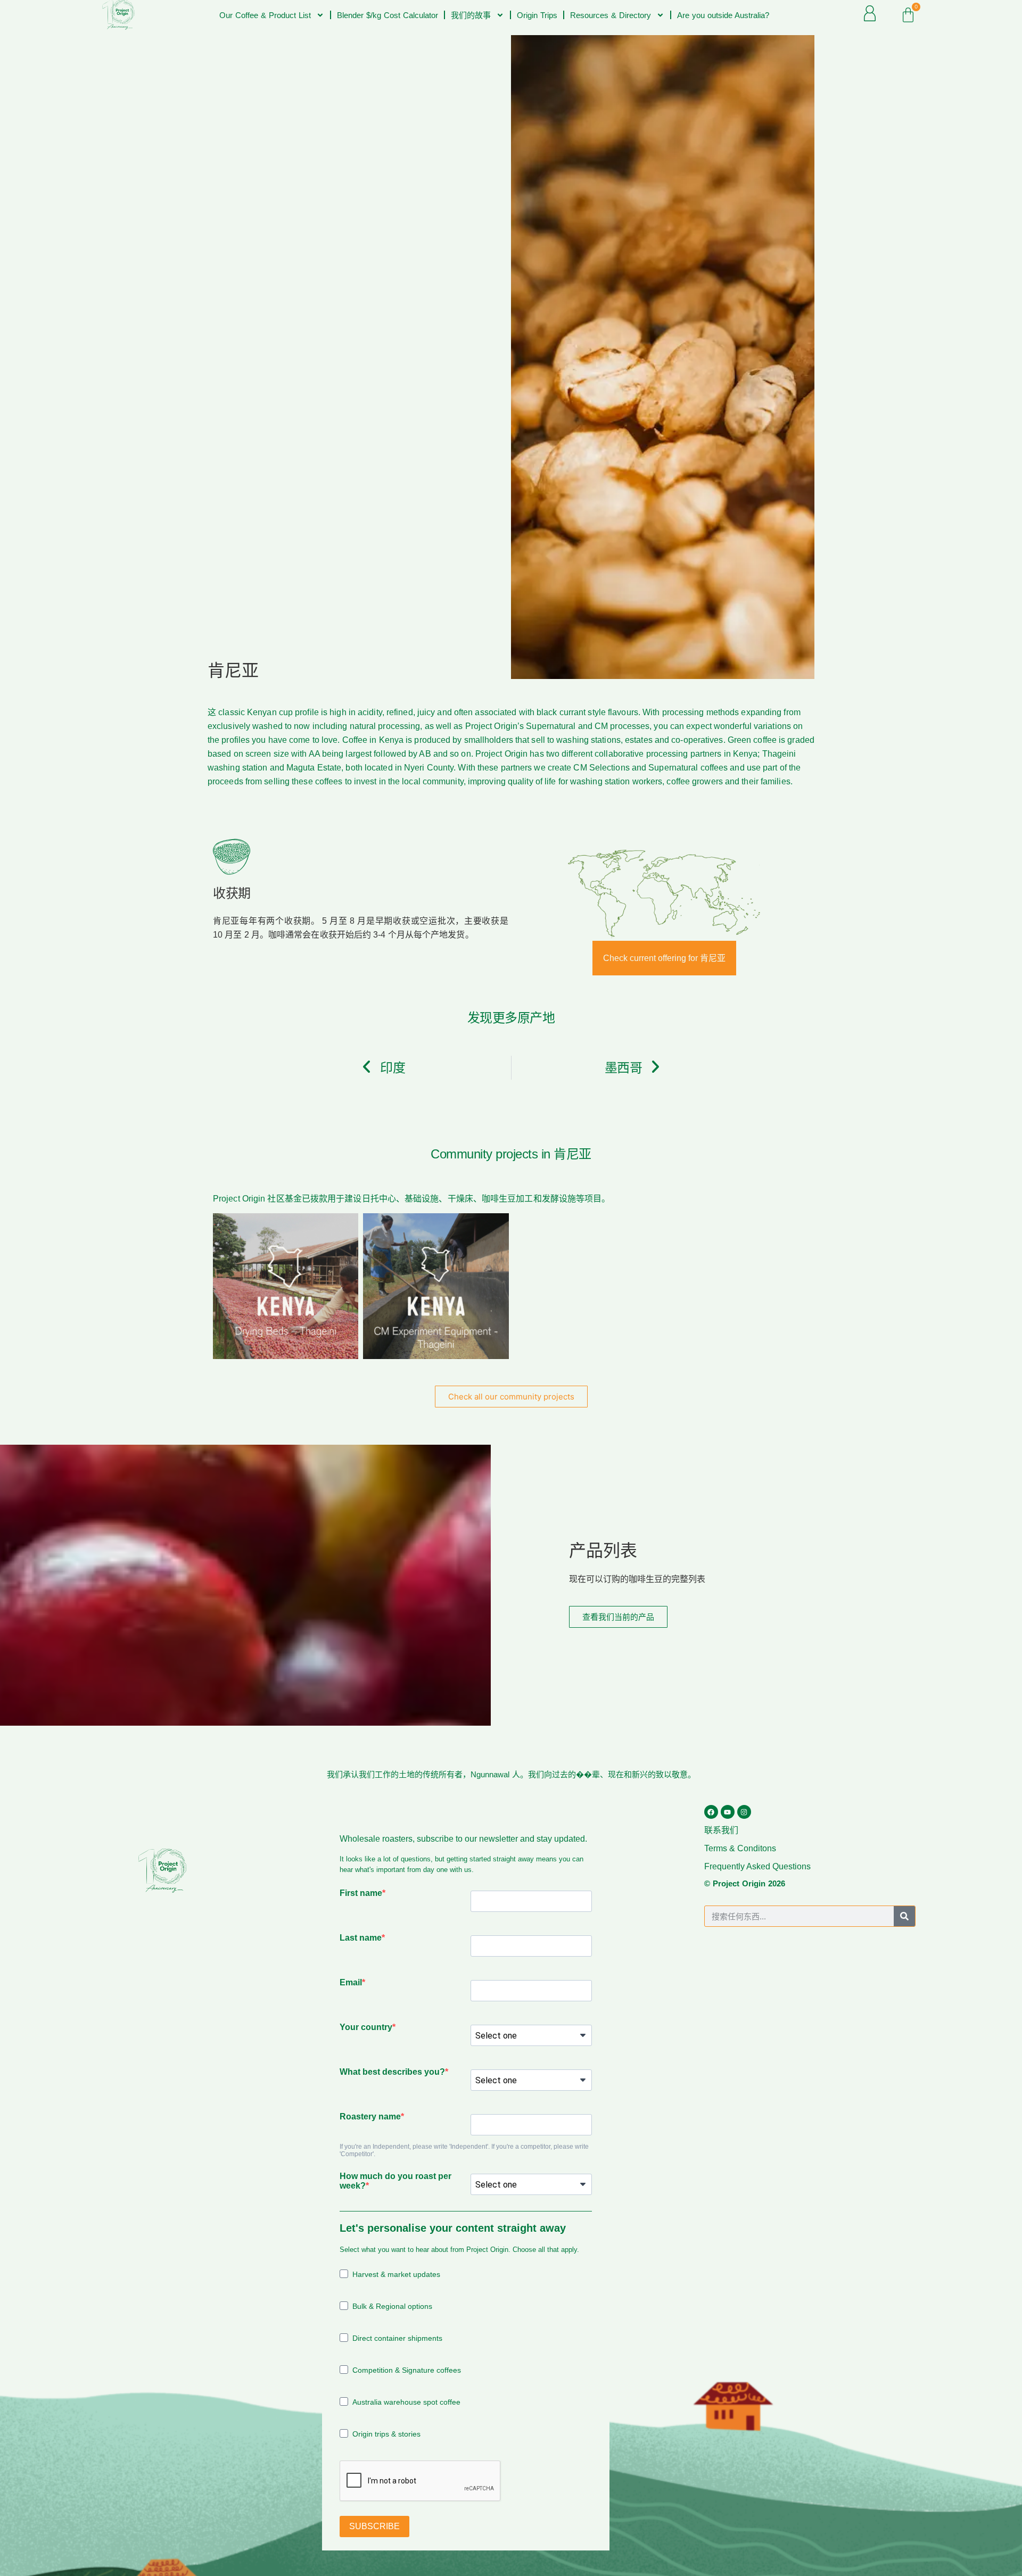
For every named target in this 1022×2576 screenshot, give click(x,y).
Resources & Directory (611, 15)
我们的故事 (471, 15)
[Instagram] (744, 1812)
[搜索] (904, 1916)
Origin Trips (537, 15)
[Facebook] (711, 1812)
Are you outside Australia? (723, 15)
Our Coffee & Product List (265, 15)
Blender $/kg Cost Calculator (388, 15)
